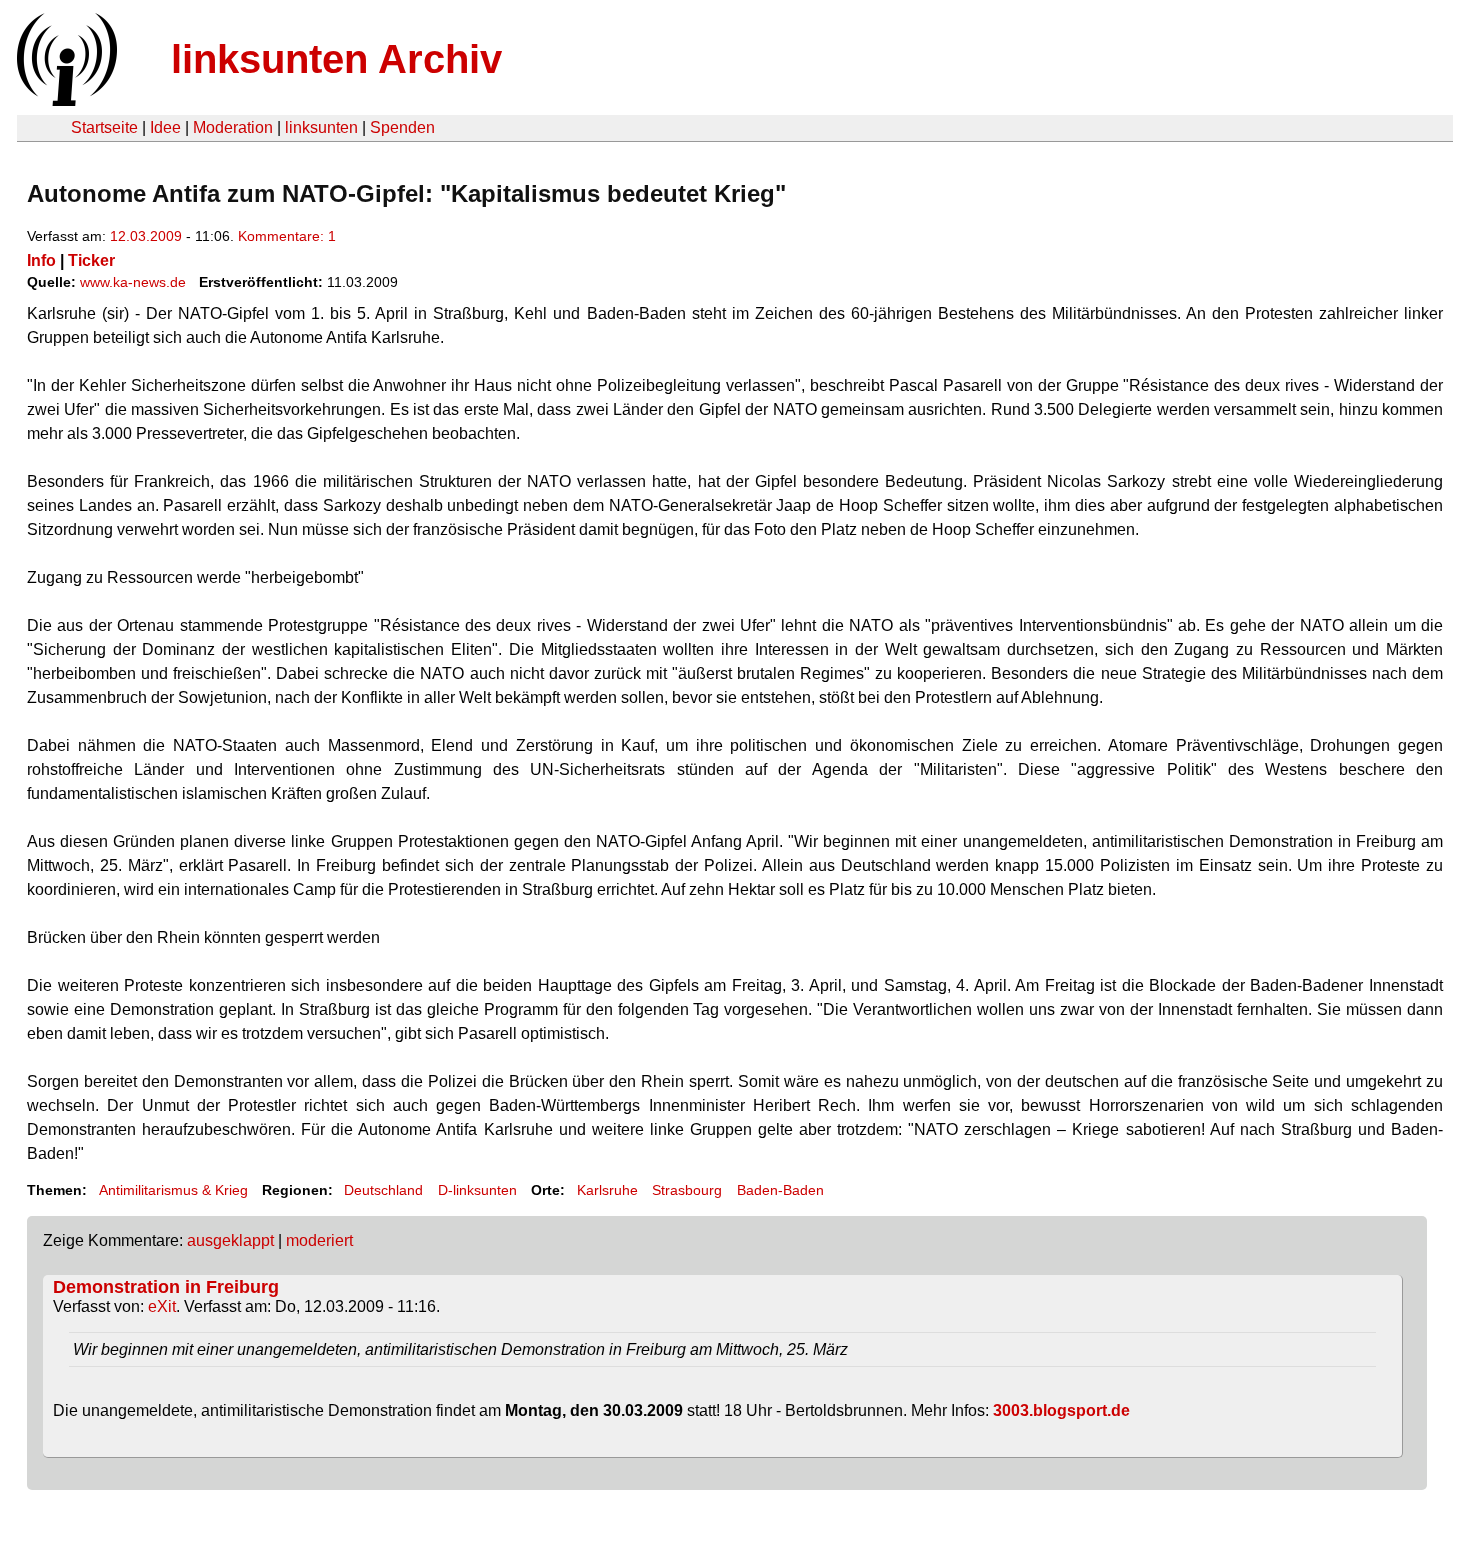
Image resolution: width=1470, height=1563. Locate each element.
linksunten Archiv (336, 59)
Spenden (402, 127)
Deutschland (383, 1190)
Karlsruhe (607, 1190)
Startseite (104, 127)
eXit (162, 1306)
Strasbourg (687, 1190)
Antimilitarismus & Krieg (173, 1190)
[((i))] (65, 100)
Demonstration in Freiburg (166, 1287)
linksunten (321, 127)
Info (41, 260)
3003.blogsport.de (1061, 1410)
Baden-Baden (780, 1190)
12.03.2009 (146, 236)
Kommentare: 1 (287, 236)
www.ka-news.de (133, 282)
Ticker (91, 260)
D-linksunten (477, 1190)
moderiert (319, 1240)
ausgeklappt (230, 1240)
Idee (165, 127)
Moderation (233, 127)
